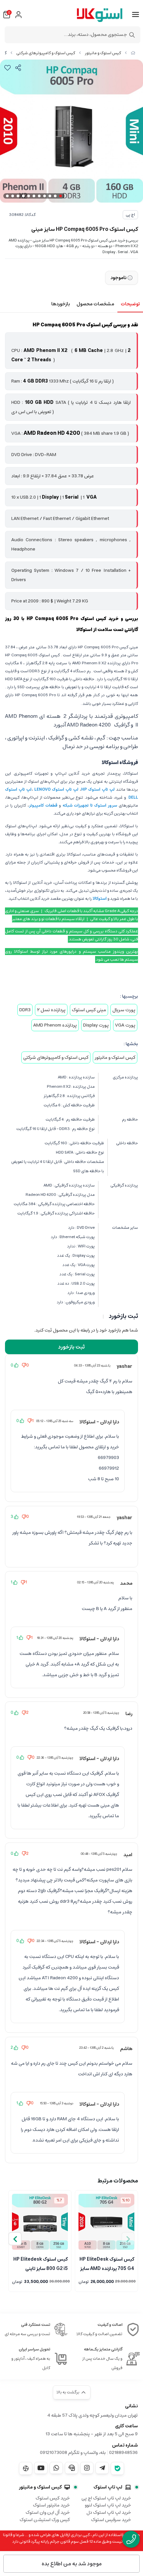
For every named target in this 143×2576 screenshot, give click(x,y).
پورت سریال (124, 1010)
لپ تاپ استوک (108, 2487)
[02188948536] (131, 2539)
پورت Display (96, 1025)
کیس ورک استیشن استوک (45, 2520)
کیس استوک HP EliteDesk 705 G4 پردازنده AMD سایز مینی (107, 2263)
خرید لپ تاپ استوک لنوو (108, 2505)
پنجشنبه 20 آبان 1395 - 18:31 (55, 1638)
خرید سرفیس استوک (111, 2520)
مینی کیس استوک (89, 1010)
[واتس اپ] (56, 2468)
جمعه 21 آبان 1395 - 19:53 (94, 1517)
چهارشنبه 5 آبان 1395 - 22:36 (55, 1758)
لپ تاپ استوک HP (98, 790)
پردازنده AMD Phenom (55, 1025)
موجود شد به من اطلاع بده (72, 2564)
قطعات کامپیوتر (43, 805)
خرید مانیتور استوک (51, 2505)
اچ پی (130, 215)
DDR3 (25, 1010)
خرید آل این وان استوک (48, 2512)
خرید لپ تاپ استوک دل (109, 2512)
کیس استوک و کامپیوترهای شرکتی (46, 53)
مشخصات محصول (95, 304)
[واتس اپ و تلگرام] (71, 2468)
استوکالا (100, 899)
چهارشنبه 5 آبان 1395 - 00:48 (99, 1854)
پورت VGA (125, 1025)
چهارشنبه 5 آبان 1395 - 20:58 (101, 1713)
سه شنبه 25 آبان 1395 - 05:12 (55, 1421)
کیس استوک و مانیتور (103, 53)
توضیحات (130, 304)
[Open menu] (136, 15)
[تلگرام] (102, 2468)
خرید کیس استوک (53, 2498)
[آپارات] (26, 2468)
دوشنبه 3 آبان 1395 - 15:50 (57, 2103)
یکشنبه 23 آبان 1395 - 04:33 (92, 1366)
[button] (15, 2239)
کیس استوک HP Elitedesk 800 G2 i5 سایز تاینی (41, 2263)
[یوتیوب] (41, 2468)
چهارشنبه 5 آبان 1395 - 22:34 (55, 1941)
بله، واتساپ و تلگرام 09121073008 (73, 2453)
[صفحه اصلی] (133, 53)
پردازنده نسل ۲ (51, 1010)
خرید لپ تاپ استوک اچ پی (106, 2498)
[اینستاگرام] (87, 2468)
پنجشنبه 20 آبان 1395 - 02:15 (95, 1582)
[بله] (117, 2468)
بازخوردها (61, 304)
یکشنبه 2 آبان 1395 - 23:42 (96, 2048)
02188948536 (123, 2453)
